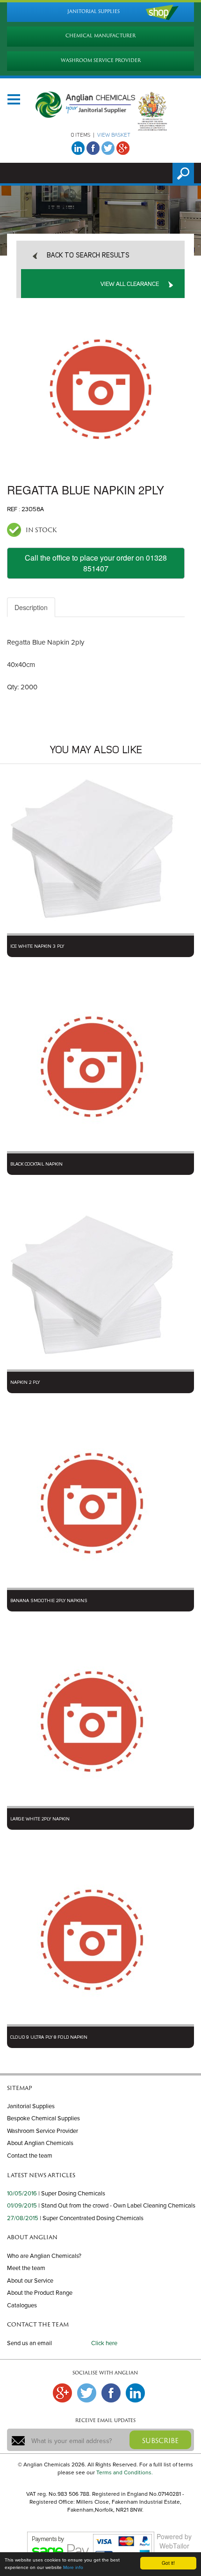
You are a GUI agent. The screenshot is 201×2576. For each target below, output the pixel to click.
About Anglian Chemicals (40, 2143)
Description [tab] (31, 607)
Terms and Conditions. (125, 2472)
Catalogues (22, 2305)
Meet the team (26, 2268)
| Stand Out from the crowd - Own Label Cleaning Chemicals (117, 2206)
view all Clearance (130, 284)
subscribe (160, 2441)
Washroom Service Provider (43, 2131)
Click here (104, 2343)
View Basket (114, 135)
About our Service (30, 2281)
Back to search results (88, 256)
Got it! (168, 2563)
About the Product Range (40, 2293)
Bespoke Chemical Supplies (43, 2118)
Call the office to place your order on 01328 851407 (96, 563)
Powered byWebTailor (174, 2541)
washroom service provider (101, 60)
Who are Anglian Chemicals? (44, 2256)
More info (73, 2568)
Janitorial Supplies (31, 2106)
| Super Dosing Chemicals (72, 2194)
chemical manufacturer (100, 36)
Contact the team (30, 2156)
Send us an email (29, 2343)
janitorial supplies (93, 11)
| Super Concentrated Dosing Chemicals (92, 2218)
